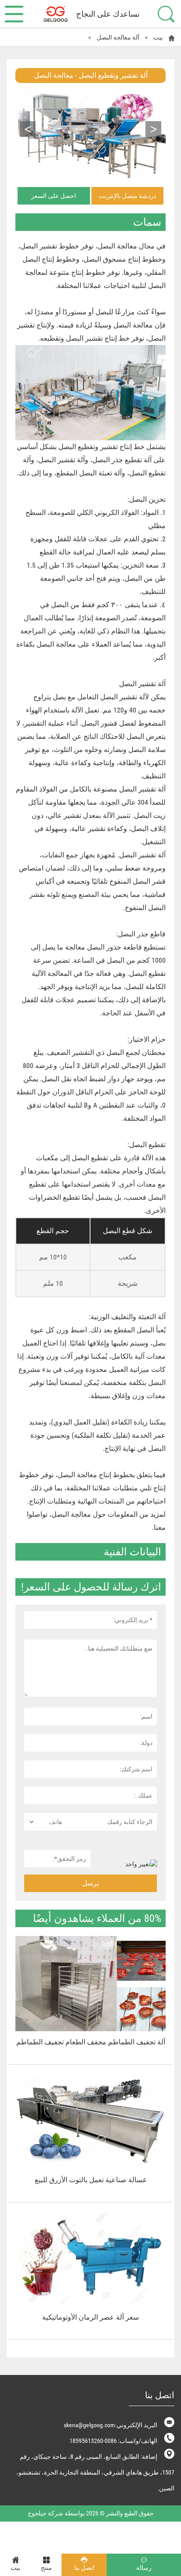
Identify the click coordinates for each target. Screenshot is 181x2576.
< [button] (154, 129)
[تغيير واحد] (131, 1864)
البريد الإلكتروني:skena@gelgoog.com (110, 2425)
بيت (158, 37)
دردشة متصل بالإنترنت (127, 196)
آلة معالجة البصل (118, 37)
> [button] (28, 129)
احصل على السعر (54, 196)
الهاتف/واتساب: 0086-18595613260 (113, 2441)
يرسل (90, 1883)
